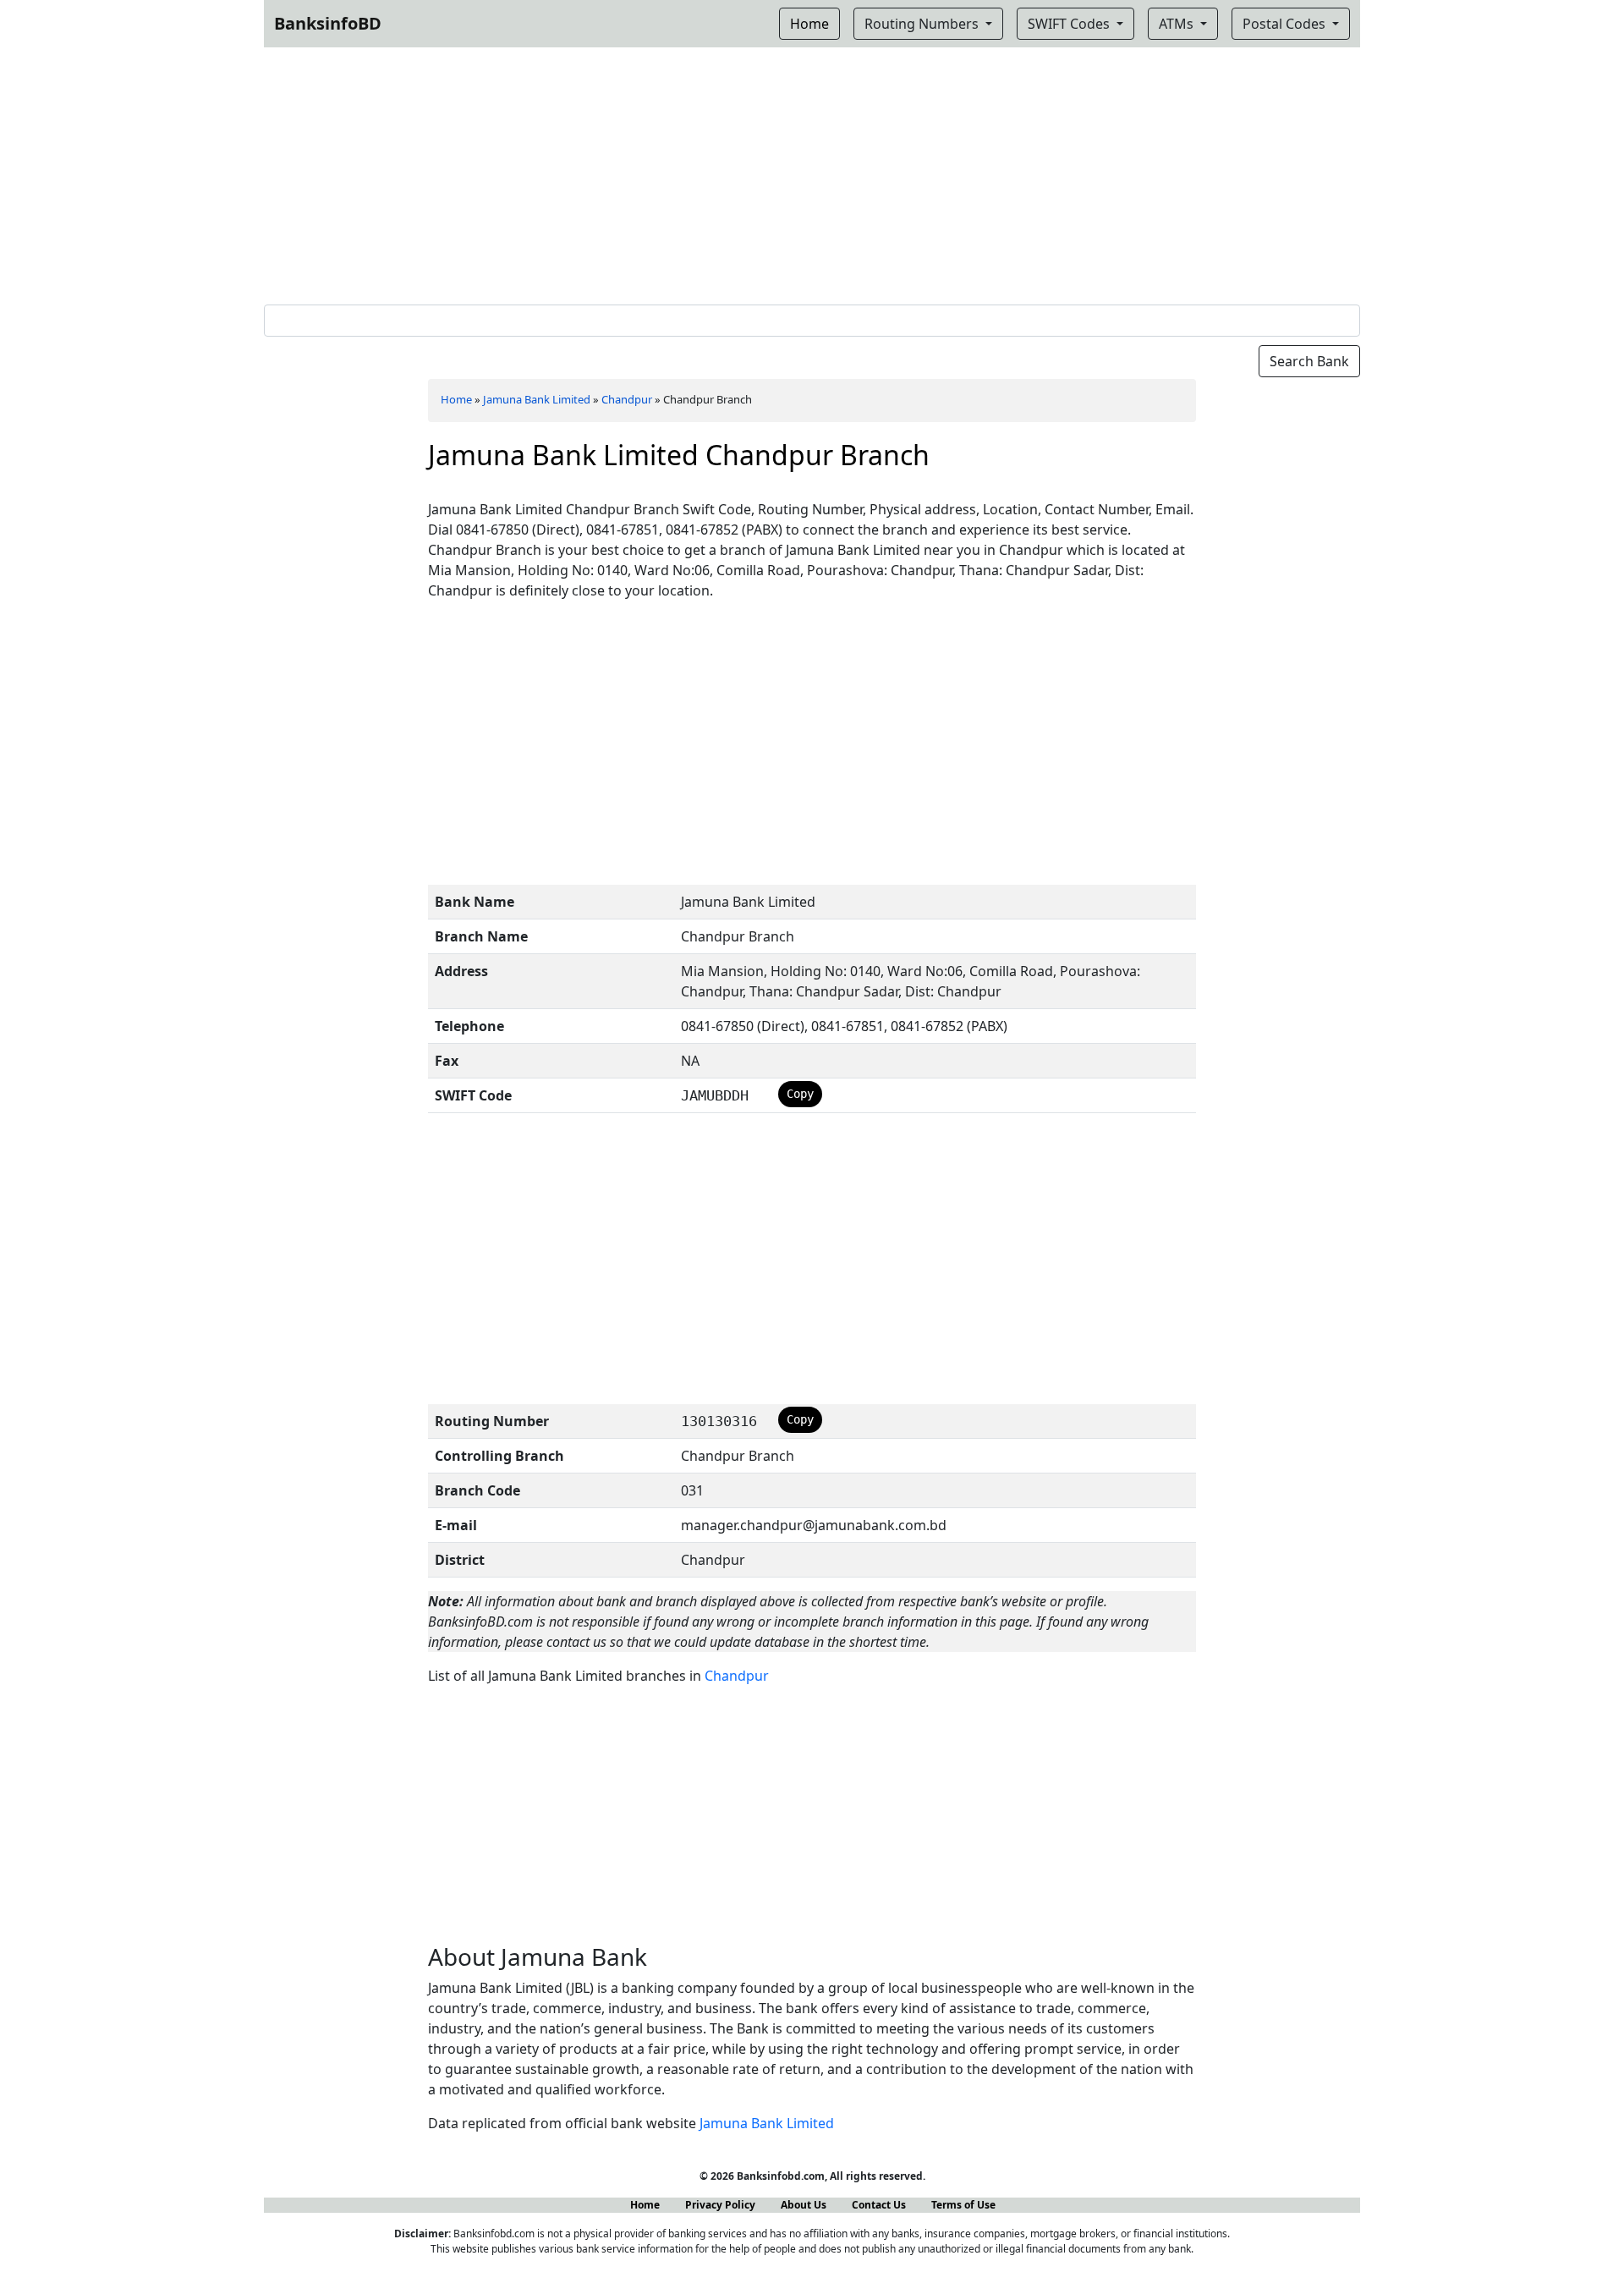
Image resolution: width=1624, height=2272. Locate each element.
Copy (800, 1094)
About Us (804, 2205)
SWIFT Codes (1070, 24)
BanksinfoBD (328, 23)
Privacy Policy (720, 2205)
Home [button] (809, 24)
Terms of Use (963, 2205)
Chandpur (627, 399)
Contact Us (879, 2205)
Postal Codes (1286, 24)
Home (456, 399)
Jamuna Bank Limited (537, 399)
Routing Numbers (923, 24)
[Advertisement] (812, 173)
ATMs (1178, 24)
